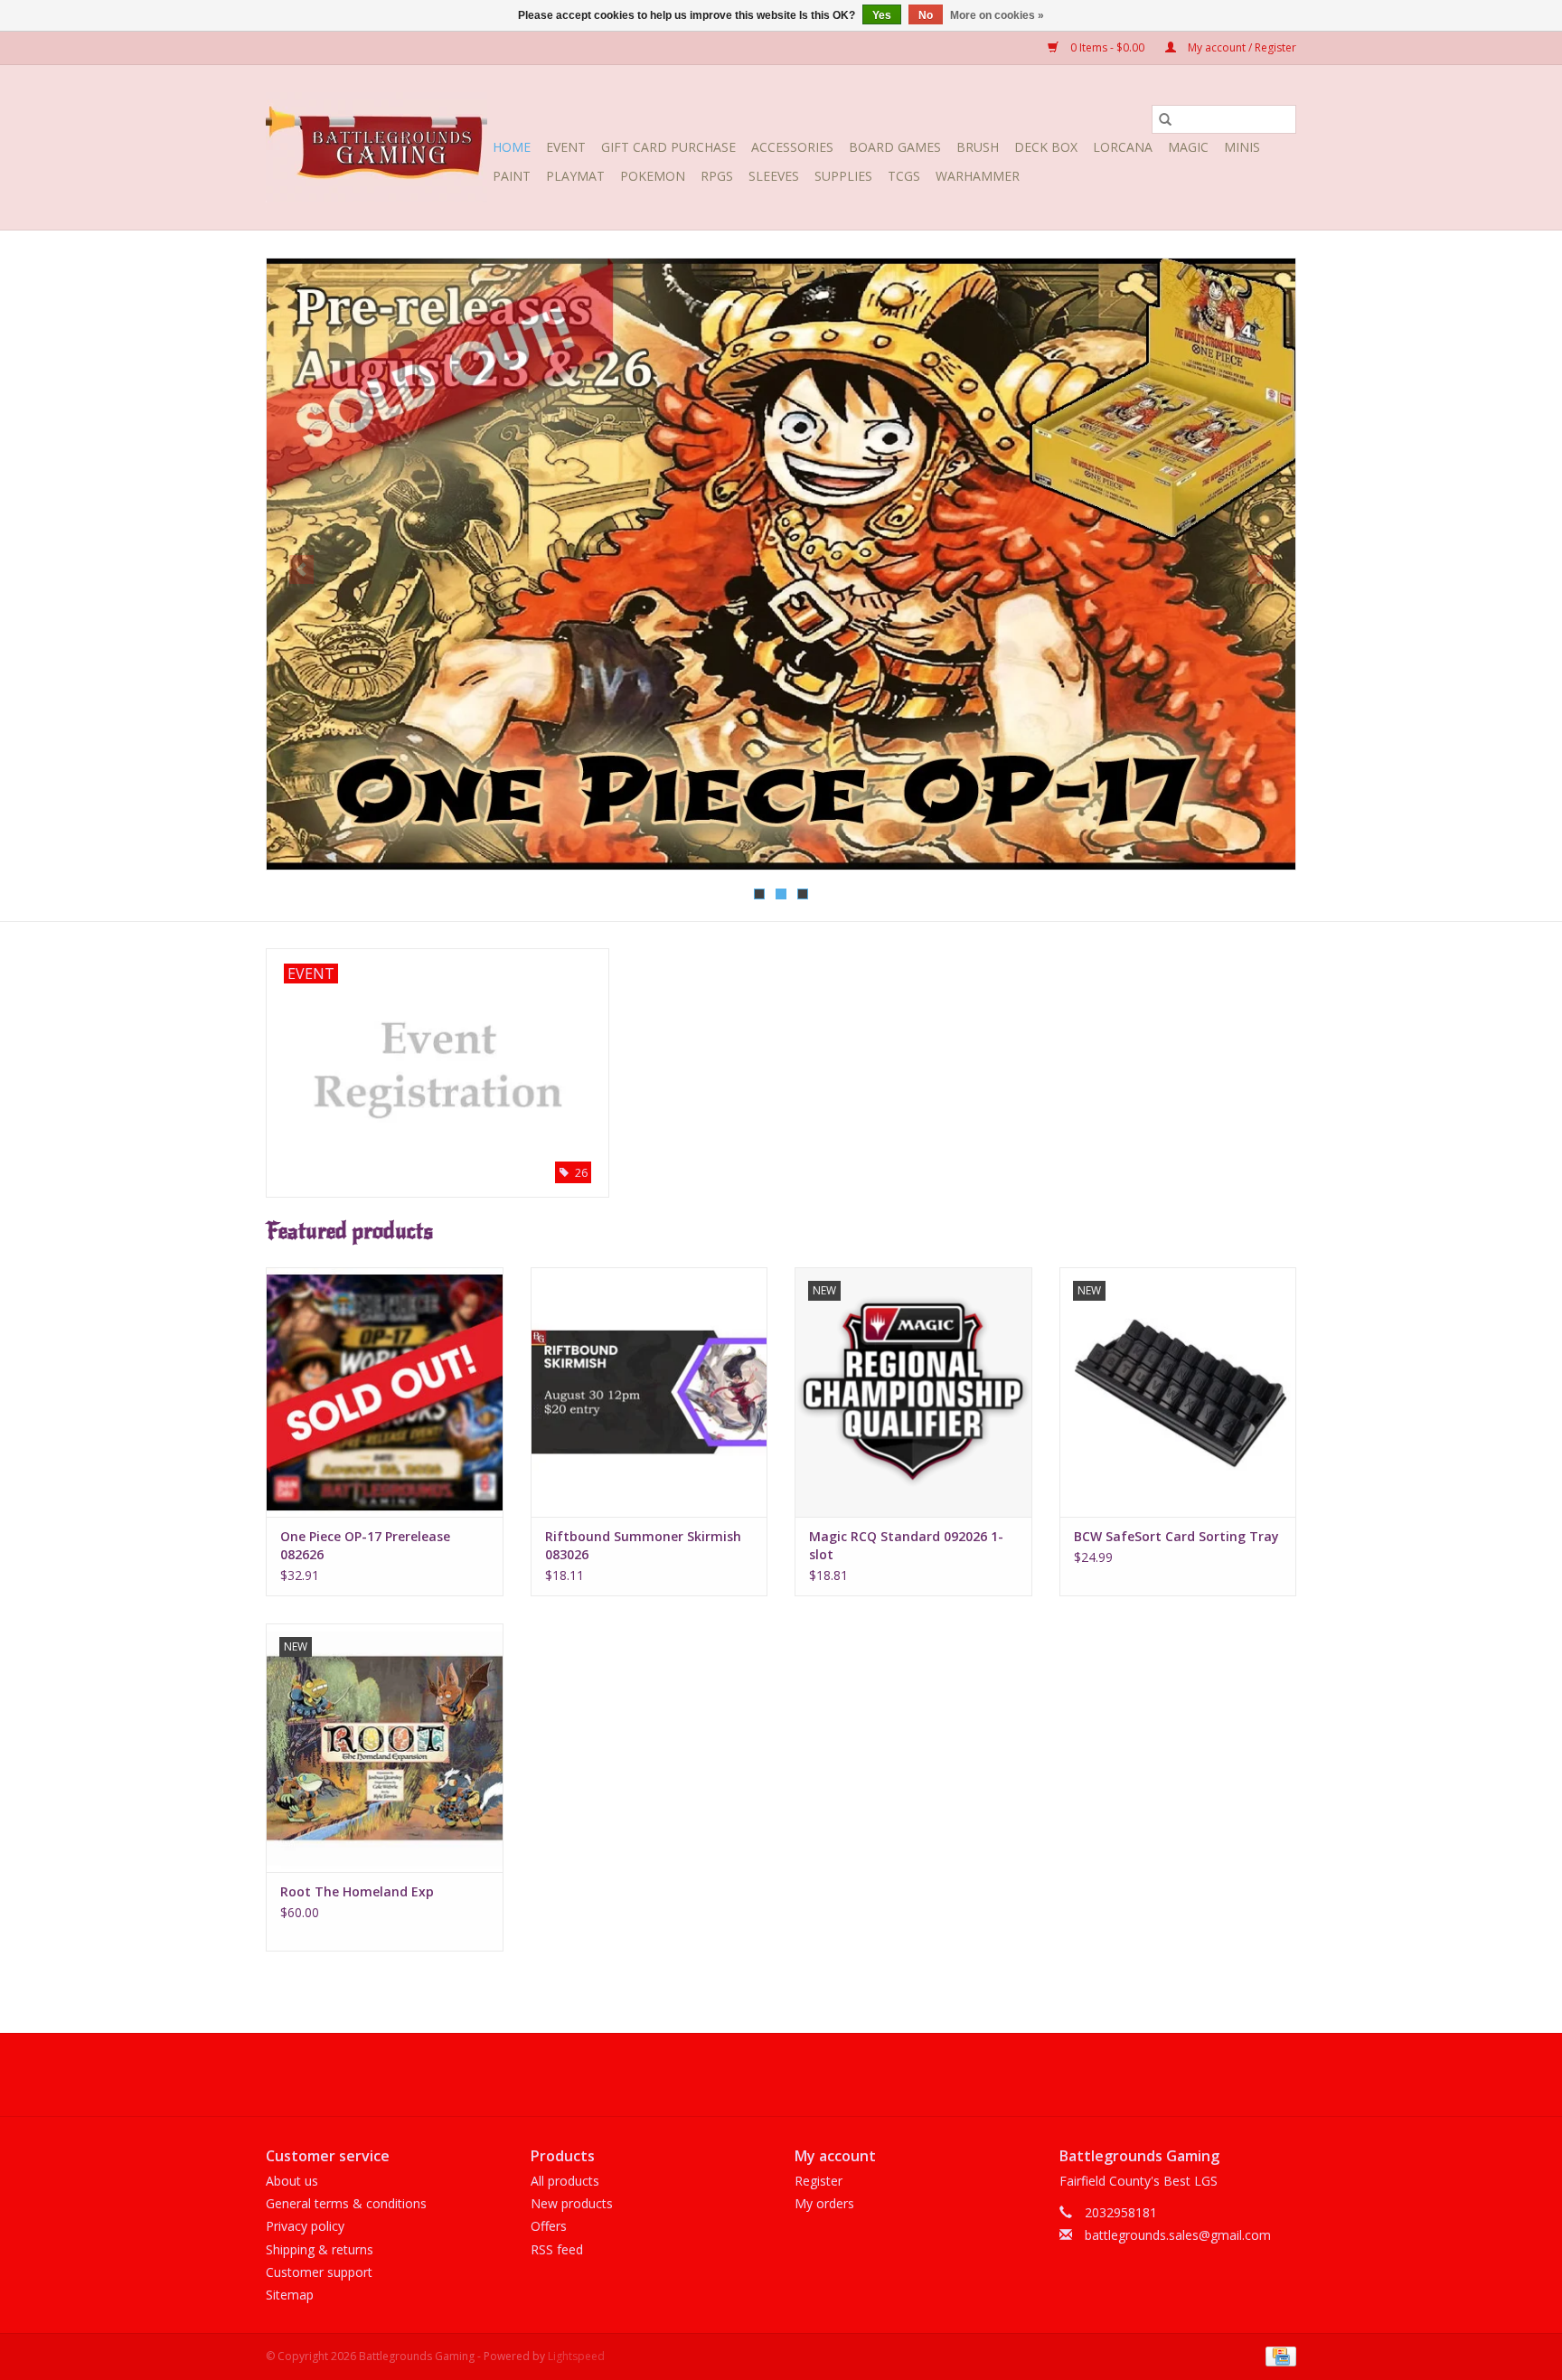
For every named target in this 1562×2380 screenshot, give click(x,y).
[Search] (1165, 119)
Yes (882, 15)
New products (572, 2203)
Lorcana (1123, 147)
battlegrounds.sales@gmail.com (1178, 2235)
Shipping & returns (320, 2249)
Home (512, 147)
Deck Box (1046, 147)
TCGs (904, 176)
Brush (978, 147)
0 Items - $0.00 (1107, 47)
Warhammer (978, 176)
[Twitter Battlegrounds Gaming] (781, 2074)
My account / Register (1241, 47)
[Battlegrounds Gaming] (376, 147)
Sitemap (290, 2295)
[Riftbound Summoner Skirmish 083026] (649, 1392)
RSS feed (557, 2249)
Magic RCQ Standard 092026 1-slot (906, 1545)
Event (566, 147)
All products (565, 2181)
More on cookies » (997, 15)
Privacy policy (305, 2226)
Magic (1188, 147)
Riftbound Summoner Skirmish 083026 (643, 1545)
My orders (824, 2203)
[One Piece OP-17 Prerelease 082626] (385, 1392)
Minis (1242, 147)
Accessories (792, 147)
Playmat (575, 176)
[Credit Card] (1278, 2355)
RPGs (717, 176)
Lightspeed (576, 2356)
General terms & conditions (346, 2203)
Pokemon (653, 176)
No (926, 15)
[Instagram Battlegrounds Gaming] (814, 2074)
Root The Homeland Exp (357, 1891)
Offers (549, 2226)
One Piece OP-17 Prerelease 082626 (365, 1545)
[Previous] (301, 569)
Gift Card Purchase (668, 147)
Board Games (895, 147)
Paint (512, 176)
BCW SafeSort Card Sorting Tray (1176, 1536)
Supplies (843, 176)
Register (819, 2181)
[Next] (1261, 569)
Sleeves (774, 176)
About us (292, 2181)
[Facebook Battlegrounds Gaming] (748, 2074)
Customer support (319, 2272)
